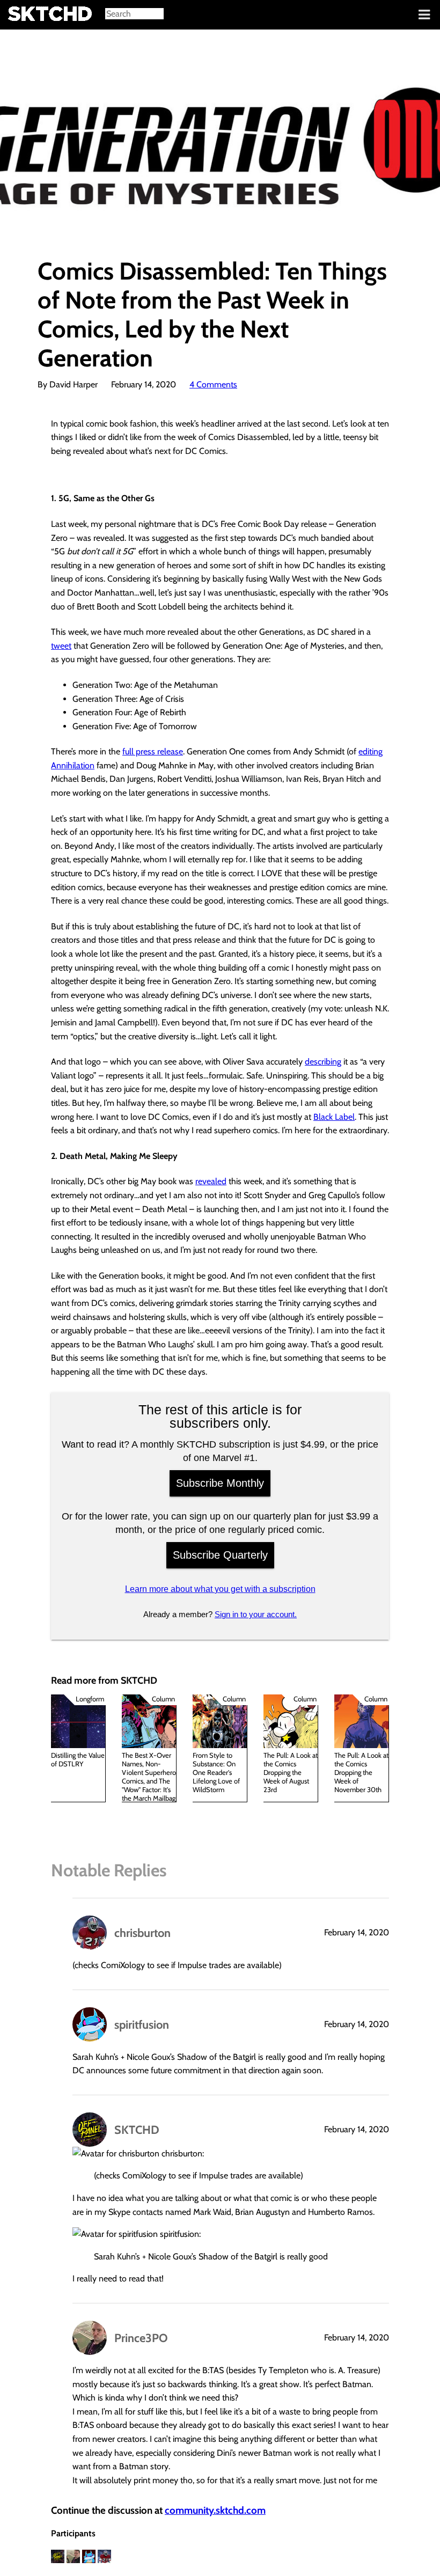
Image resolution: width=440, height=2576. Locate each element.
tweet (61, 646)
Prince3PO (141, 2338)
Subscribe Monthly (220, 1483)
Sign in (16, 15)
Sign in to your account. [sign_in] (256, 1614)
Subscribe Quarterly (220, 1555)
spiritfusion (142, 2024)
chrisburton (142, 1933)
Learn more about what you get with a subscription (220, 1589)
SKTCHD (137, 2130)
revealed (211, 1181)
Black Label (334, 1117)
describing (323, 1062)
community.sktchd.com (215, 2510)
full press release (153, 751)
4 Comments (213, 384)
